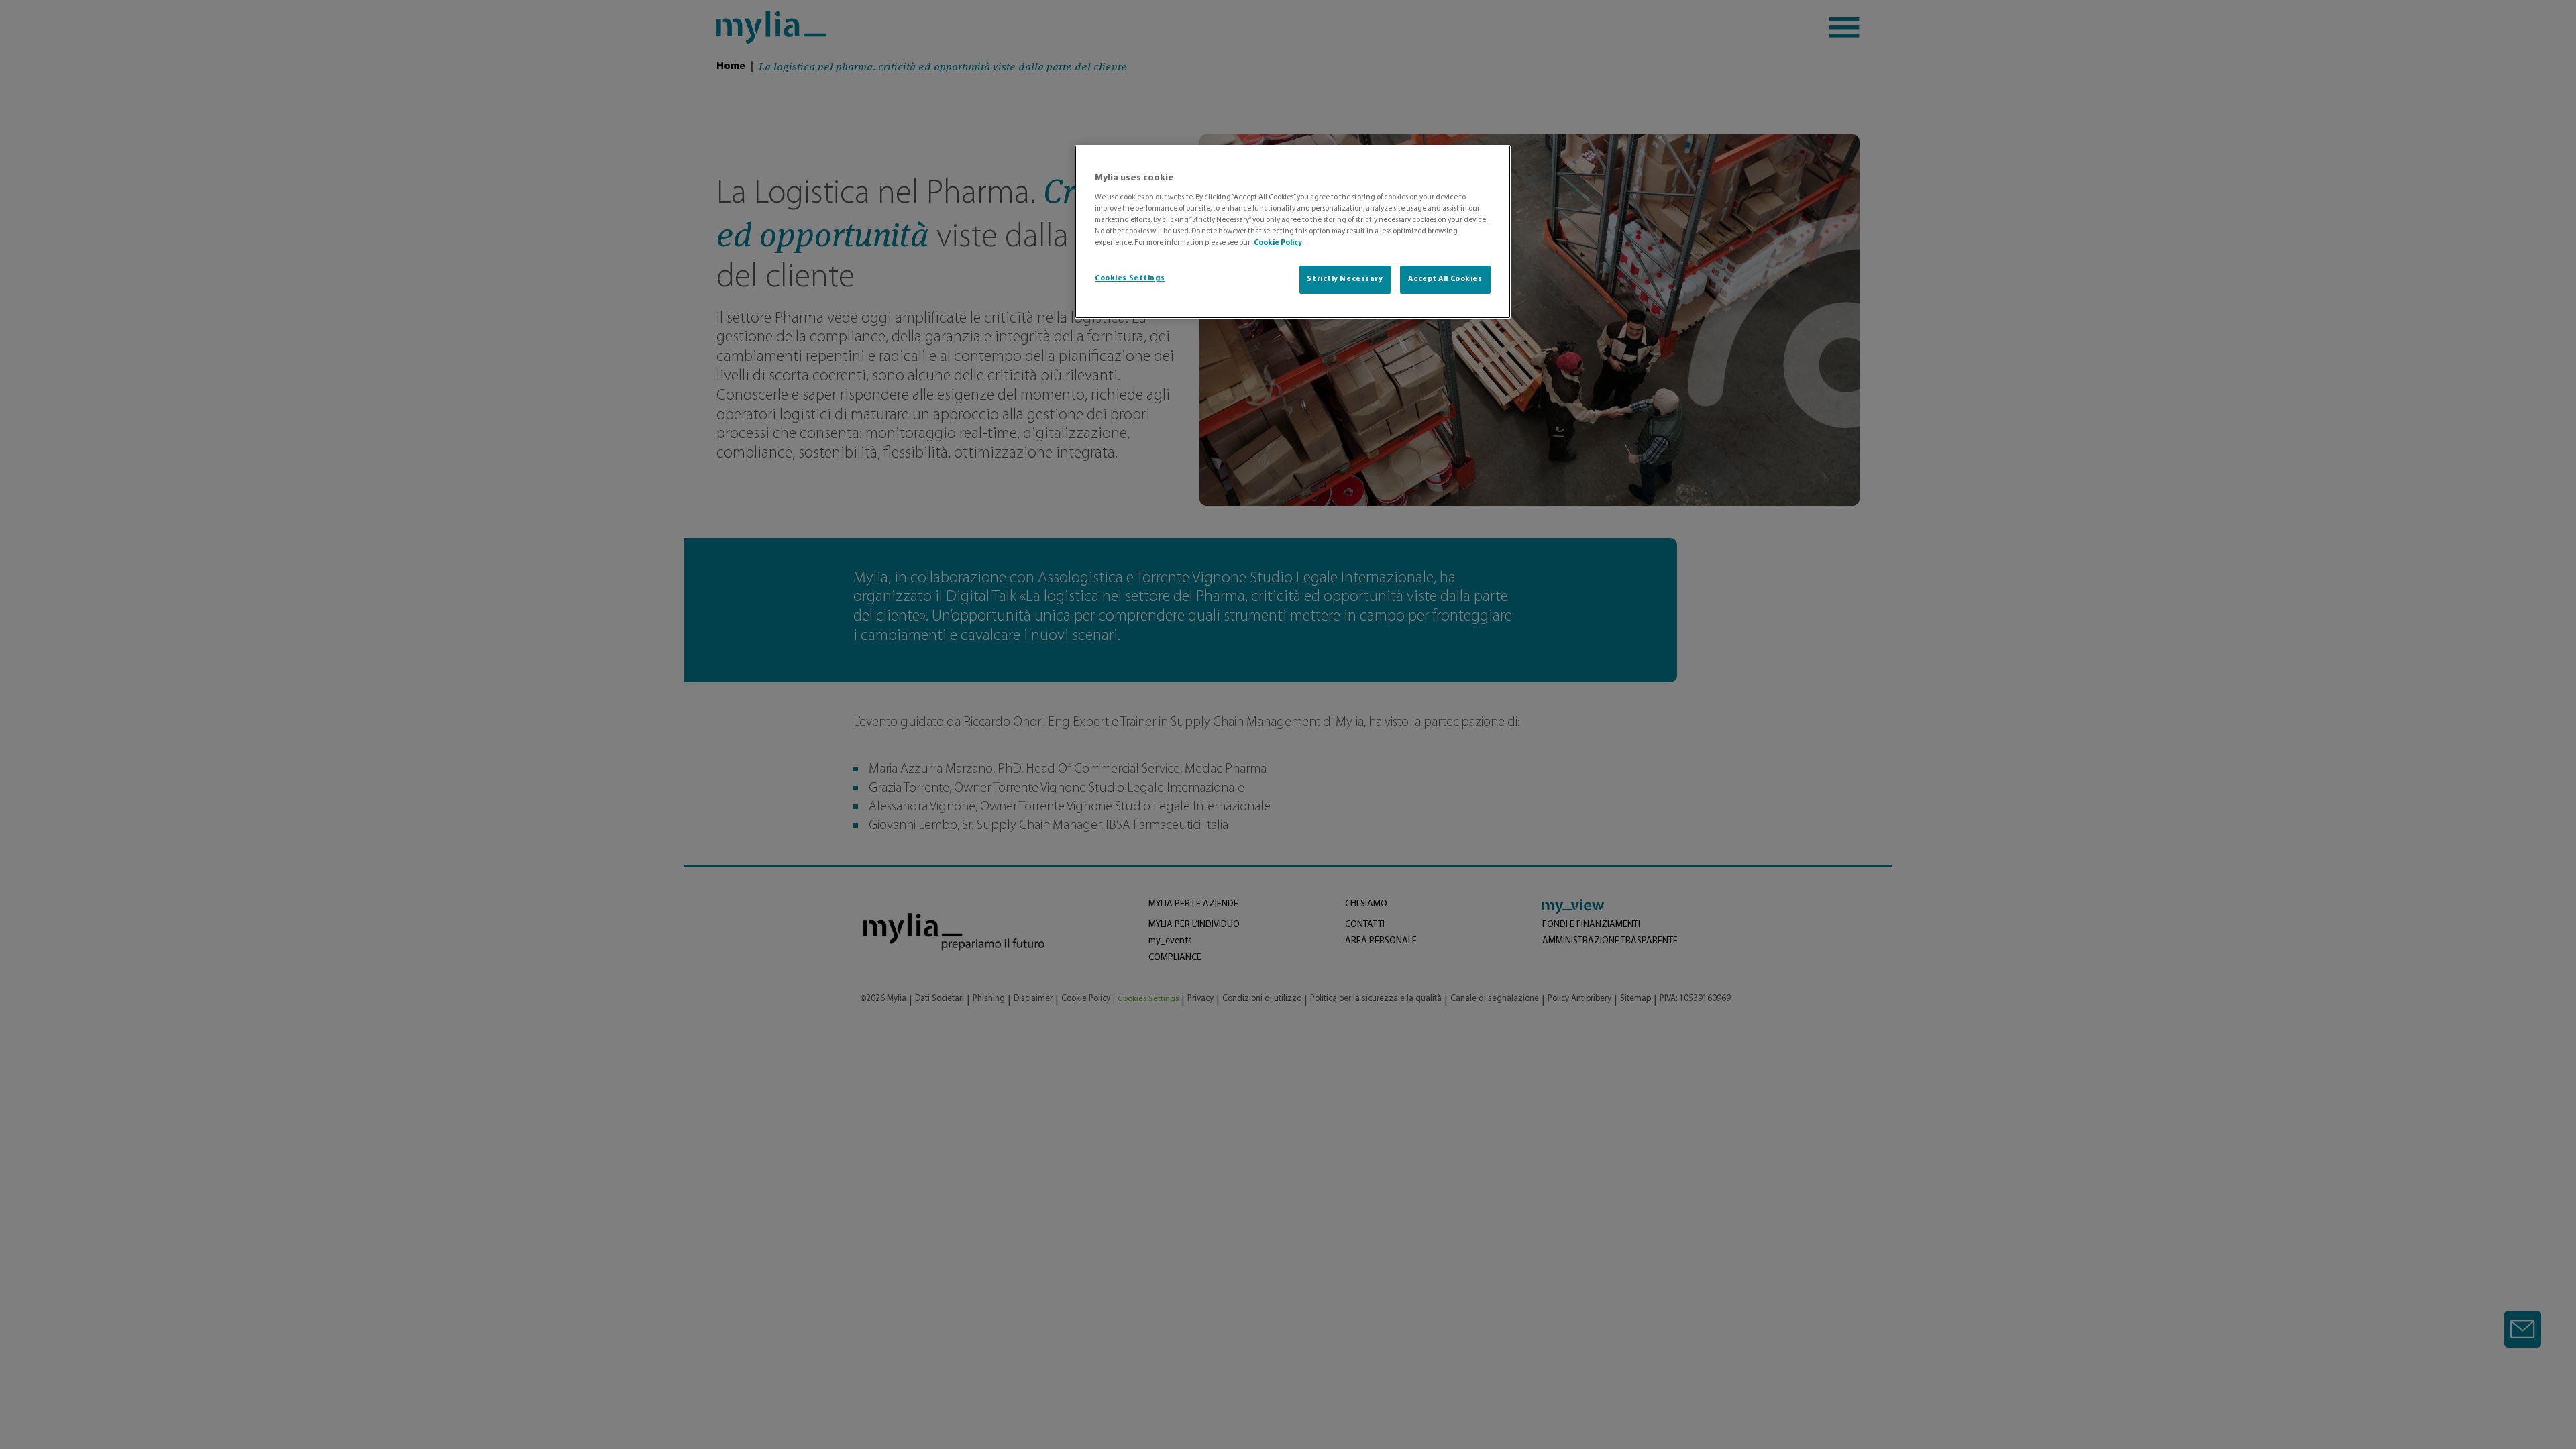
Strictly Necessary (1345, 279)
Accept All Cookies (1445, 279)
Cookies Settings (1130, 278)
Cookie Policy (1278, 243)
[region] (1293, 232)
